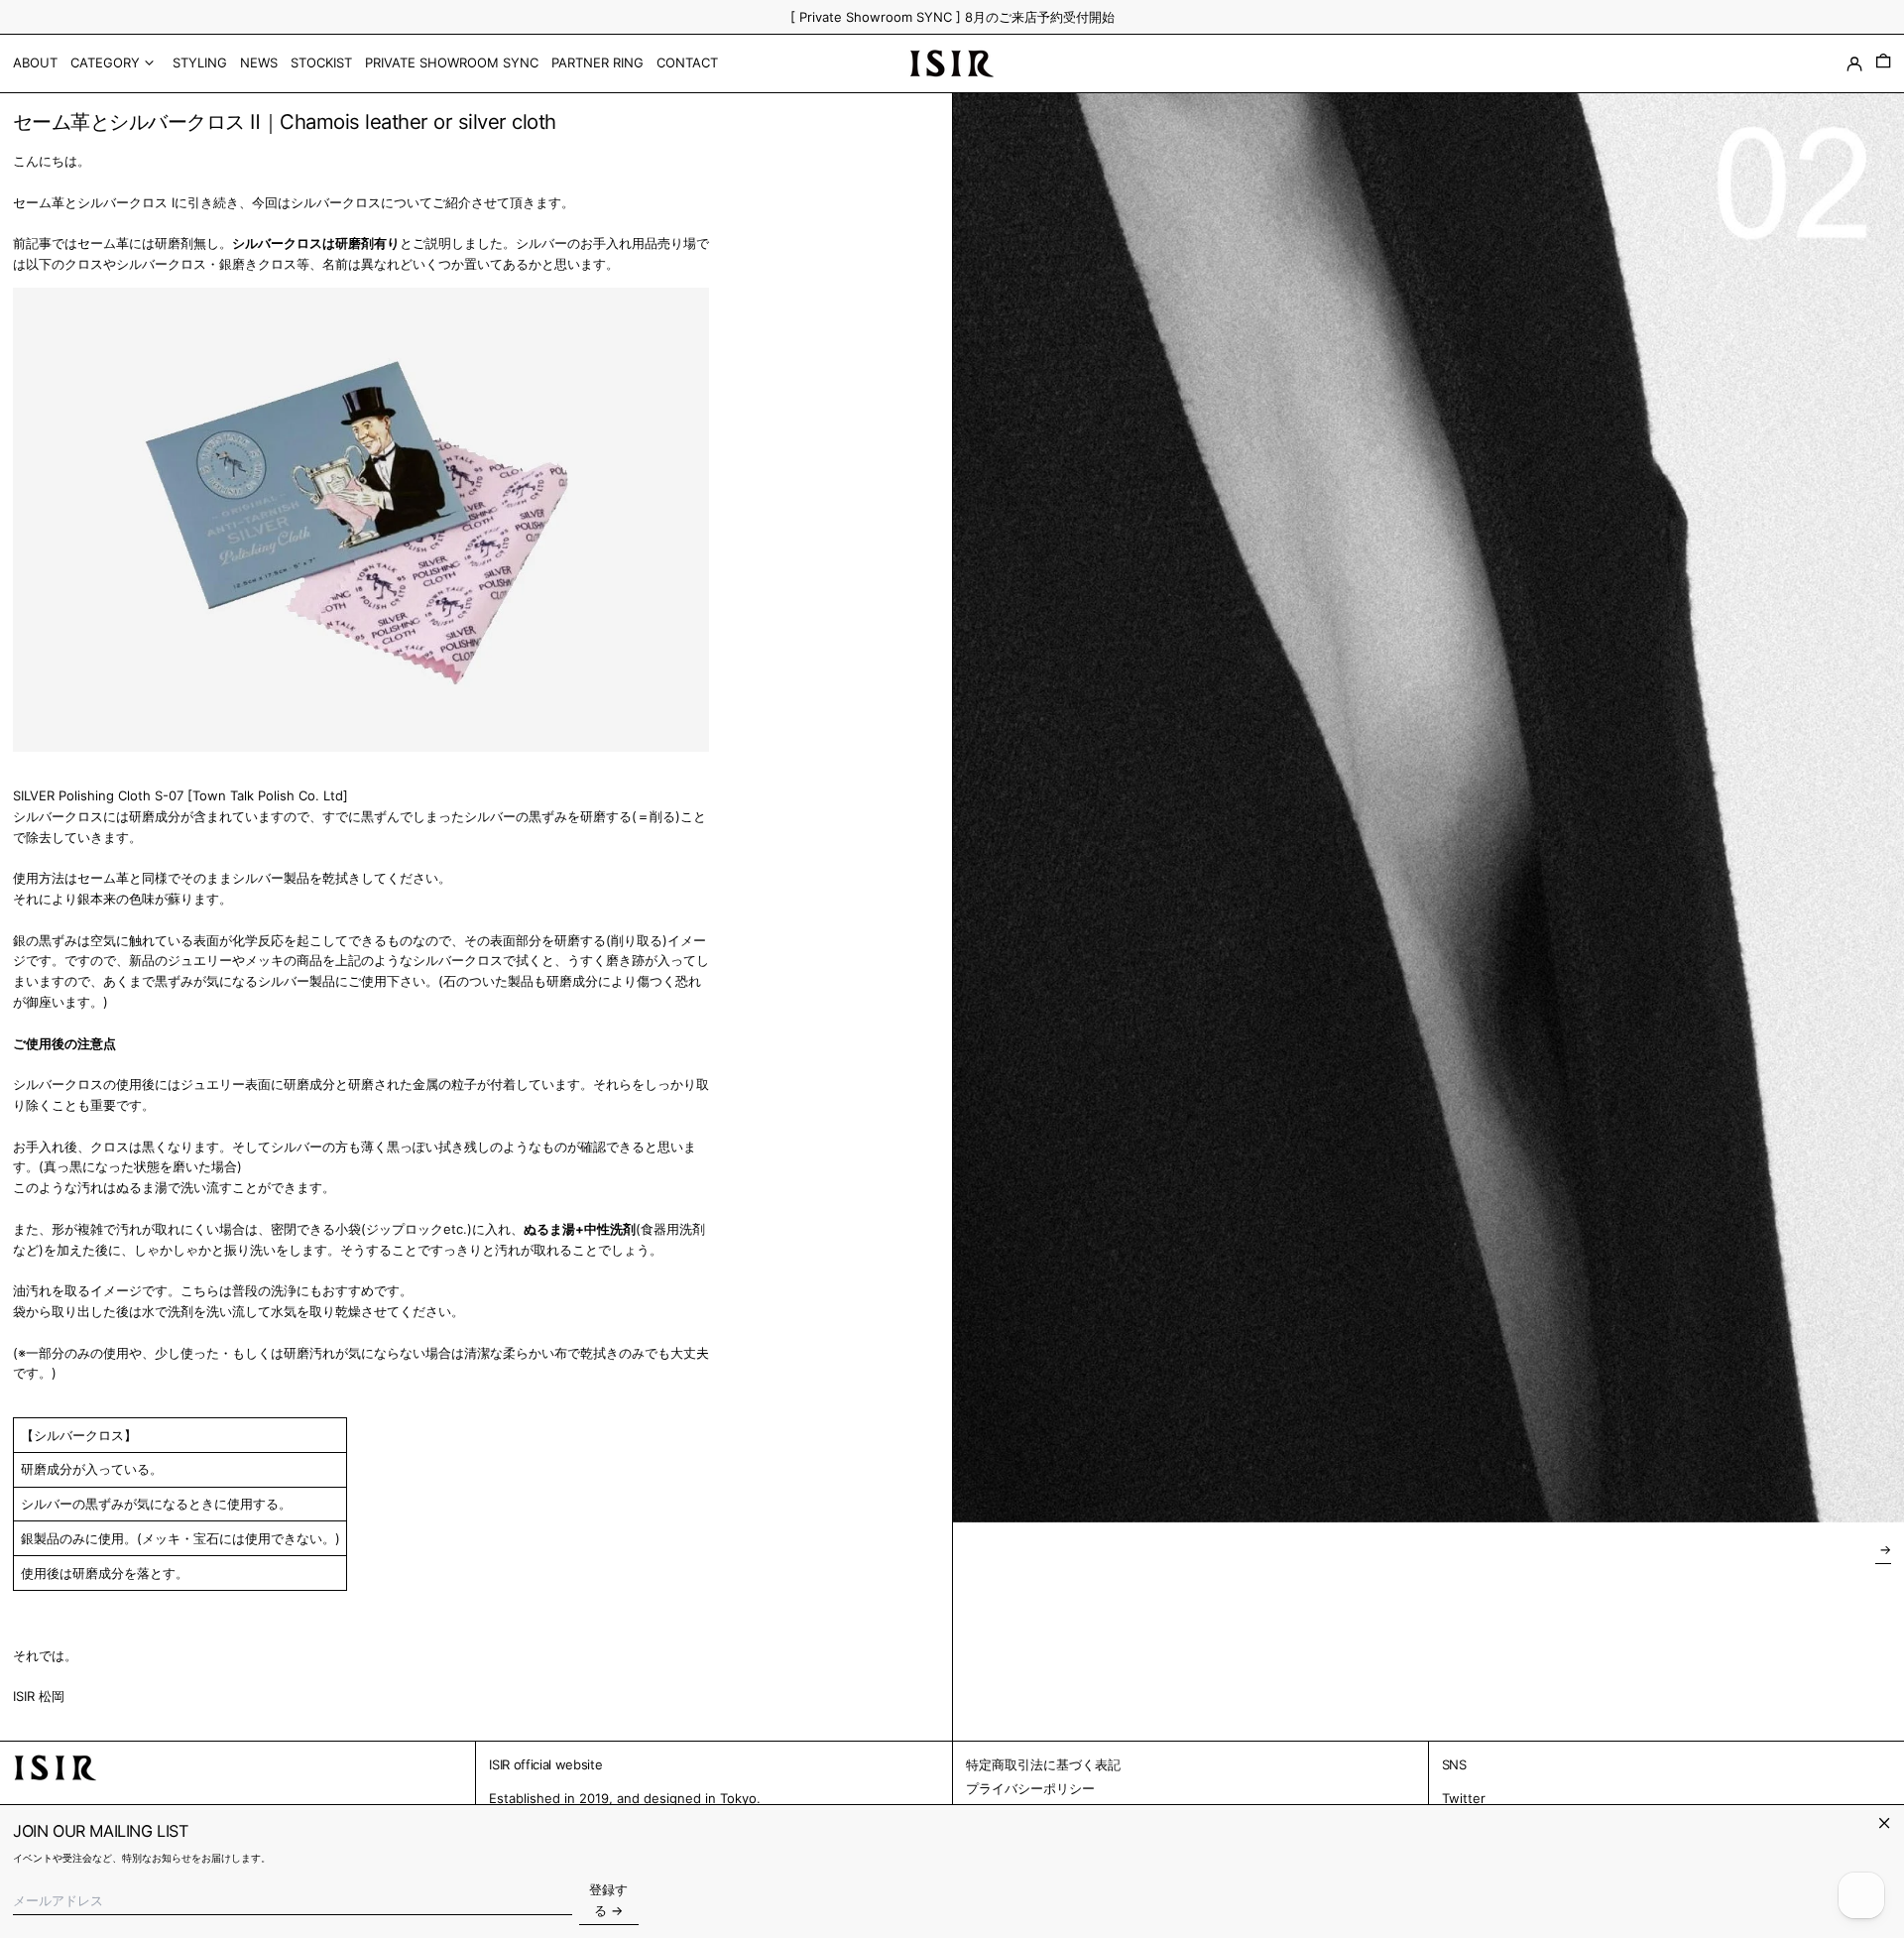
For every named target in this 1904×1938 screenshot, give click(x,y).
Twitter (1464, 1798)
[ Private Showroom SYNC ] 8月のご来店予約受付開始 (952, 17)
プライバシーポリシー (1030, 1788)
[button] (1883, 63)
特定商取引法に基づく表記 (1043, 1764)
